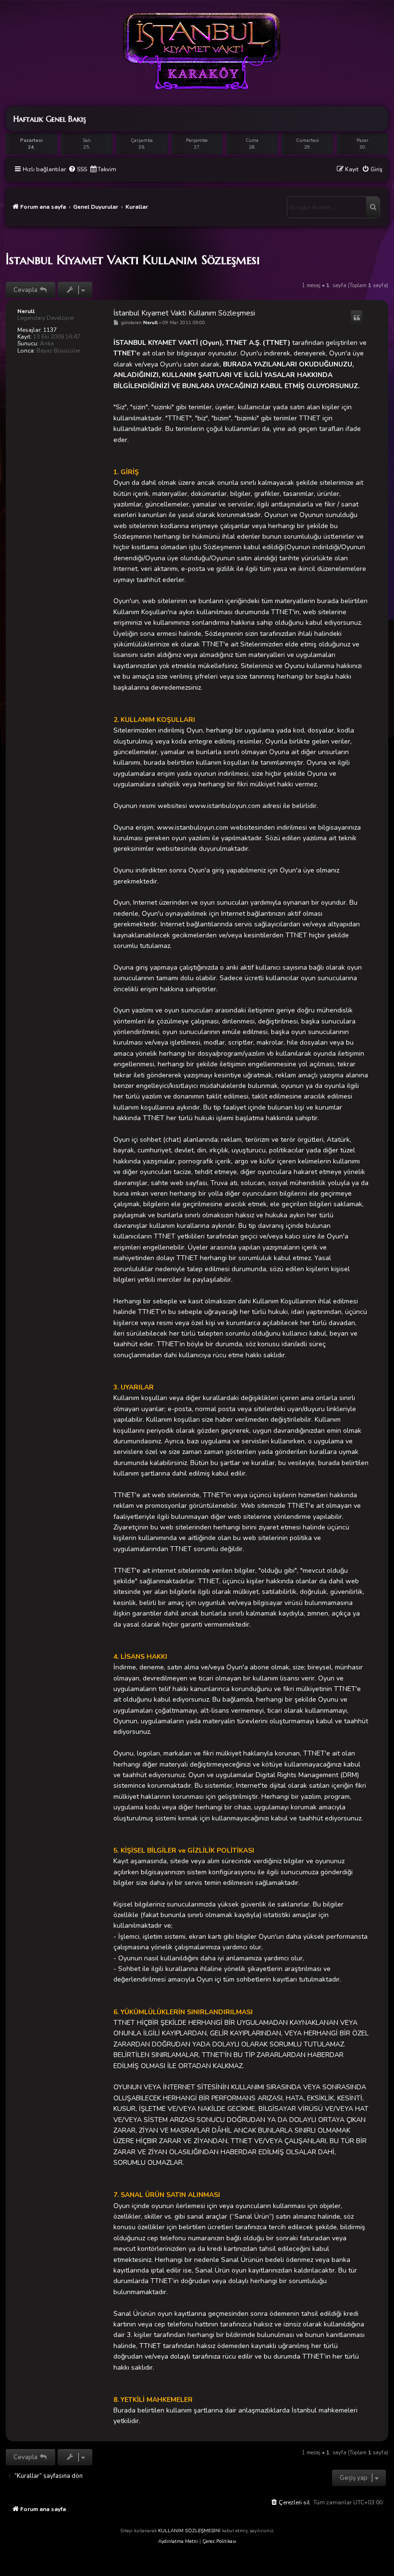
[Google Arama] (373, 207)
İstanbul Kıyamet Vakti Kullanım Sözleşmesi (133, 260)
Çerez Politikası (219, 2541)
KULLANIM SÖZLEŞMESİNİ (189, 2531)
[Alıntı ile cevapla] (357, 318)
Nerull (26, 311)
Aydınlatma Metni (178, 2541)
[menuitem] (78, 170)
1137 (50, 330)
